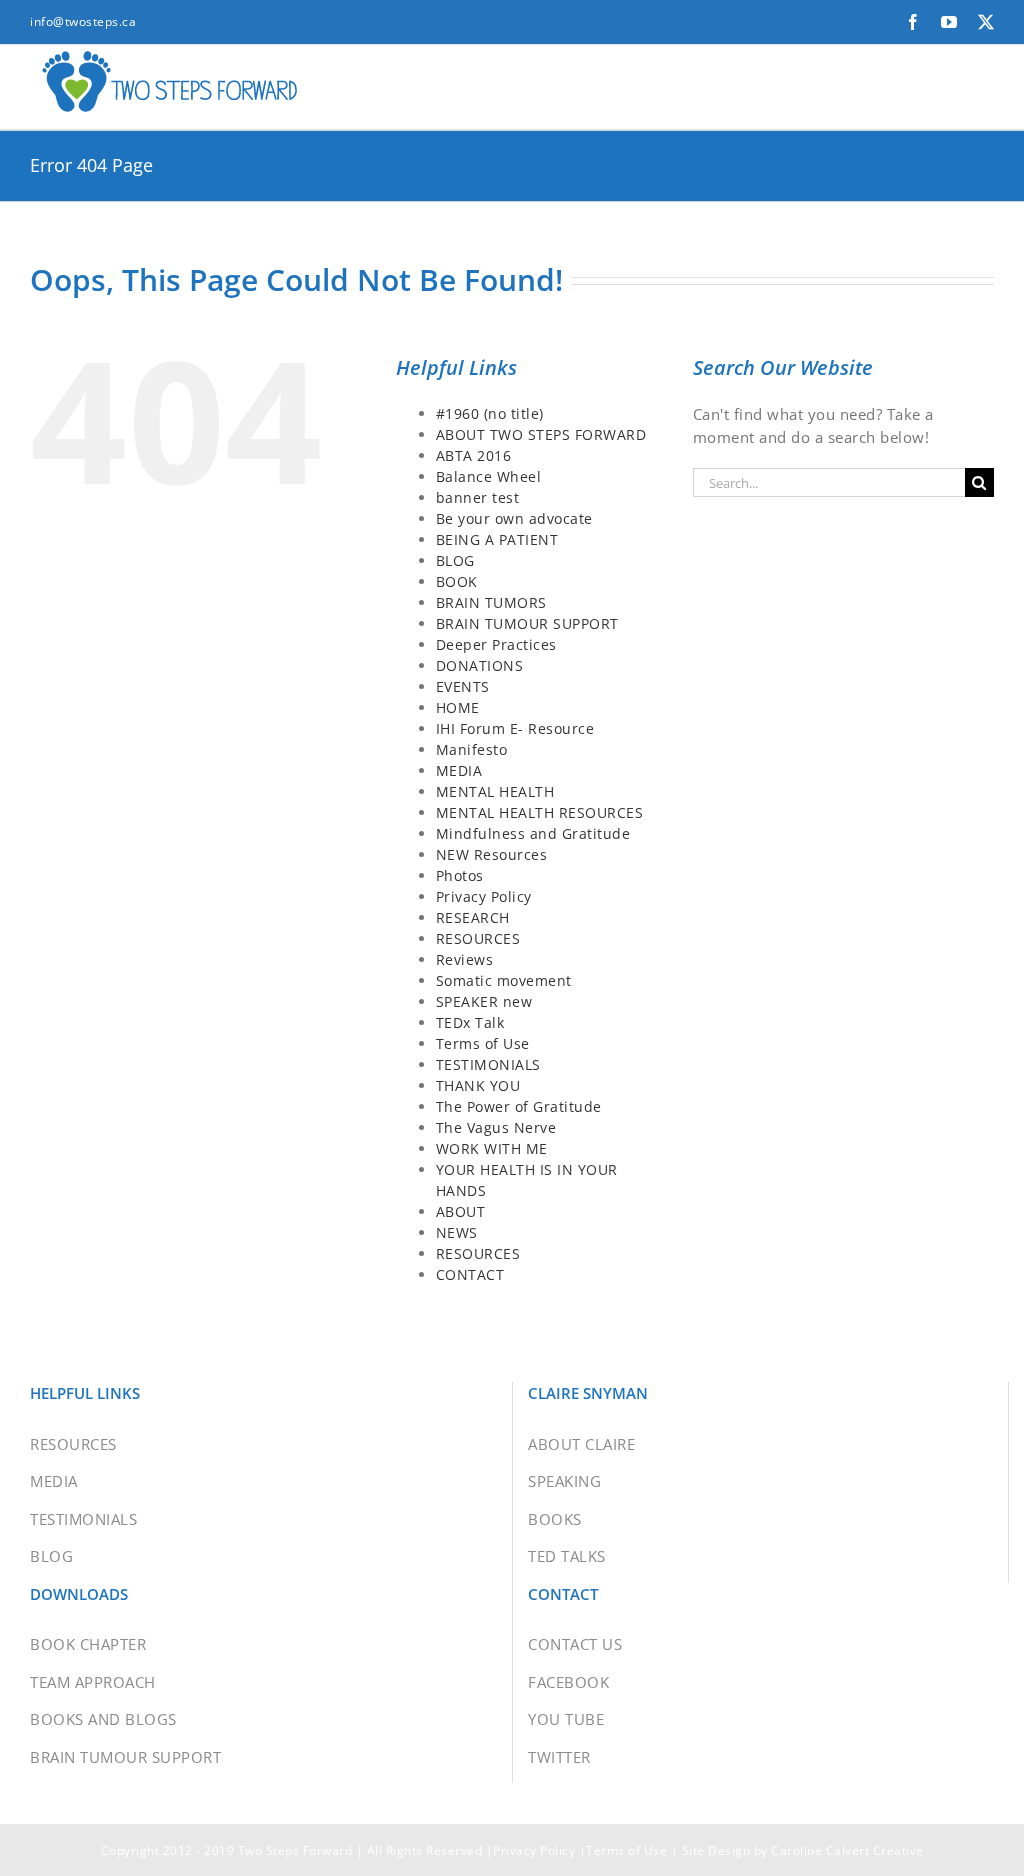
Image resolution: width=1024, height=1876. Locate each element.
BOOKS (555, 1519)
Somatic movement (504, 980)
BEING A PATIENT (497, 539)
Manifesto (472, 749)
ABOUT (461, 1211)
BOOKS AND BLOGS (103, 1719)
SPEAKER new (484, 1001)
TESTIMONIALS (488, 1064)
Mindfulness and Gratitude (533, 833)
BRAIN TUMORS (491, 602)
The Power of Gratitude (519, 1106)
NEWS (457, 1232)
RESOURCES (478, 938)
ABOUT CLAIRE (581, 1444)
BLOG (455, 560)
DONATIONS (480, 665)
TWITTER (559, 1757)
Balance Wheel (489, 476)
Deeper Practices (496, 644)
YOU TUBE (566, 1719)
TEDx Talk (470, 1022)
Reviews (465, 959)
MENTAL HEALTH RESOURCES (540, 812)
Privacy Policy (484, 896)
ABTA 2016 (474, 455)
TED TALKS (567, 1556)
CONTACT (470, 1274)
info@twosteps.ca (83, 21)
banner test (478, 497)
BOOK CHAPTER (88, 1644)
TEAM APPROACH (93, 1682)
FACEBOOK (568, 1682)
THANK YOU (478, 1085)
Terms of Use (483, 1043)
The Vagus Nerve (496, 1127)
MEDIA (459, 770)
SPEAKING (564, 1481)
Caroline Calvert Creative (847, 1850)
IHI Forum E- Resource (515, 728)
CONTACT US (575, 1644)
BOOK (457, 581)
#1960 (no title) (490, 413)
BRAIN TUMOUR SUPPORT (527, 623)
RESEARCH (473, 917)
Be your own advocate (514, 518)
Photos (460, 875)
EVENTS (463, 686)
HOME (458, 707)
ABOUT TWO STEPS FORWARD (541, 434)
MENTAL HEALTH (495, 791)
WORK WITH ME (492, 1148)
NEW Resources (492, 854)
